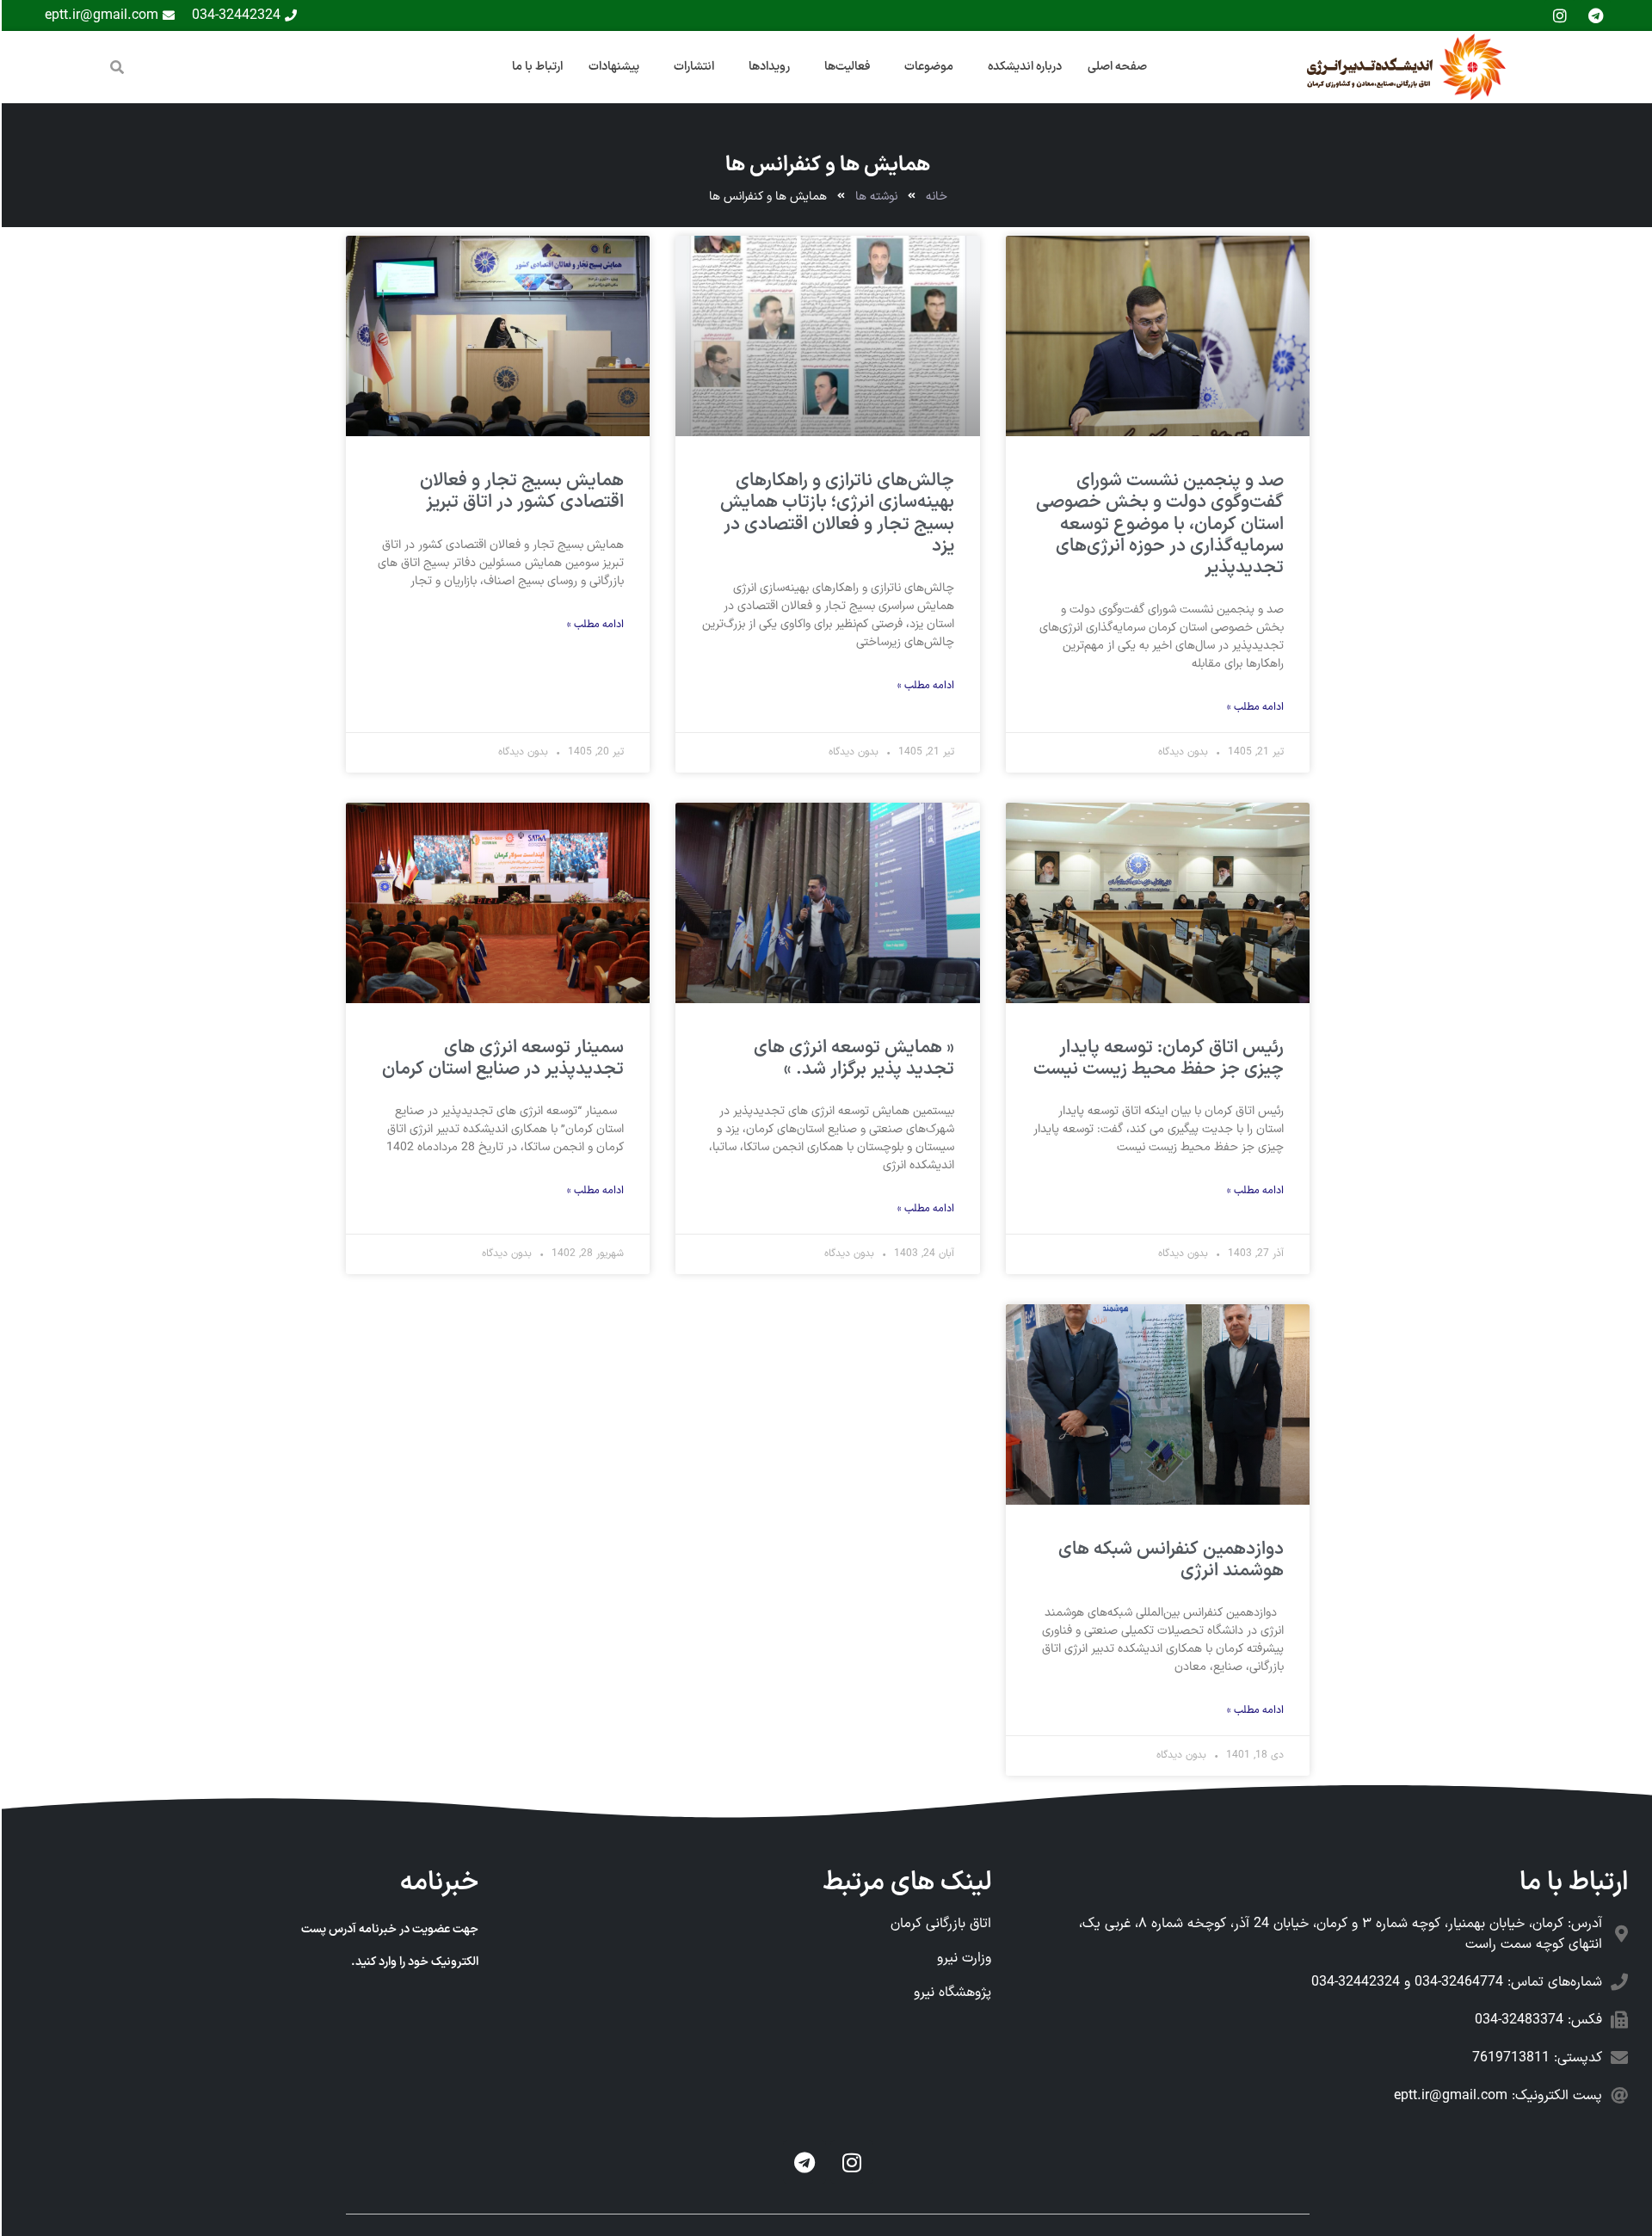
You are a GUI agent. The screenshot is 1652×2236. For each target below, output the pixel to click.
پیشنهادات (612, 67)
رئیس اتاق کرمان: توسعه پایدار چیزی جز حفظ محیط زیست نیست (1157, 1059)
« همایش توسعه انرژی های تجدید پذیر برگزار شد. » (852, 1059)
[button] (115, 67)
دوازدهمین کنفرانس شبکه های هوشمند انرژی (1169, 1560)
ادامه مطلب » (1254, 707)
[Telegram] (803, 2162)
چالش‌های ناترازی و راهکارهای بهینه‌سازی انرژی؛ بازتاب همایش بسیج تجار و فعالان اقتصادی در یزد (835, 514)
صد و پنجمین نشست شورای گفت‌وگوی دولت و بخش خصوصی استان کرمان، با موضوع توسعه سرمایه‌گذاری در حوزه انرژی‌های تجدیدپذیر (1158, 524)
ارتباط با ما (536, 67)
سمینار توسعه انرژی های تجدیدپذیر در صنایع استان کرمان (501, 1059)
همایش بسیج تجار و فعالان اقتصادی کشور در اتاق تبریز (520, 492)
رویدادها (767, 67)
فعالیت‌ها (845, 67)
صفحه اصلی (1116, 67)
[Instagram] (850, 2162)
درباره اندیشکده (1023, 67)
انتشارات (692, 67)
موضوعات (927, 67)
